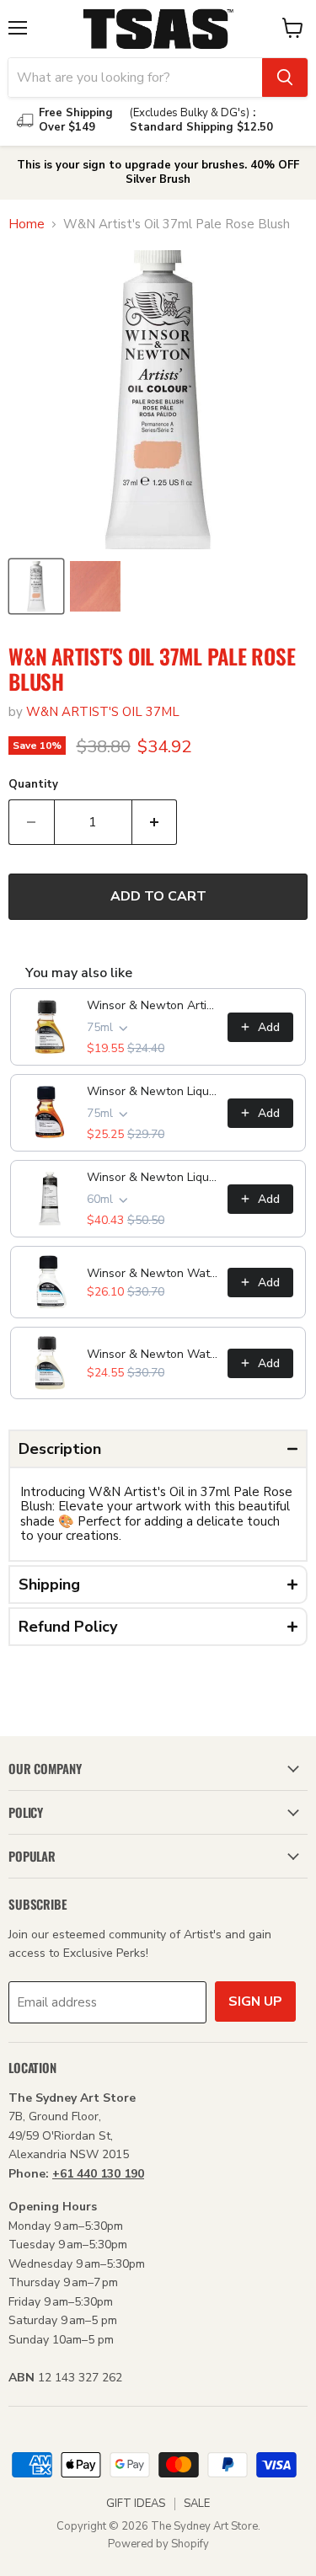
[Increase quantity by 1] (155, 822)
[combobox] (135, 77)
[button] (158, 1449)
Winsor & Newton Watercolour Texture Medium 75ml (152, 1354)
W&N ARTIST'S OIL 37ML (103, 712)
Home (27, 224)
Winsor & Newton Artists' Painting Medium (152, 1005)
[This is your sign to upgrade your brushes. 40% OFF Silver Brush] (158, 173)
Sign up (255, 2001)
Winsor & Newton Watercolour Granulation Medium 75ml (152, 1273)
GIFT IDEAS (136, 2504)
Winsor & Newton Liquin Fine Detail (152, 1091)
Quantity (33, 785)
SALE (197, 2504)
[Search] (285, 77)
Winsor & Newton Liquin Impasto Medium (152, 1177)
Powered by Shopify (158, 2544)
